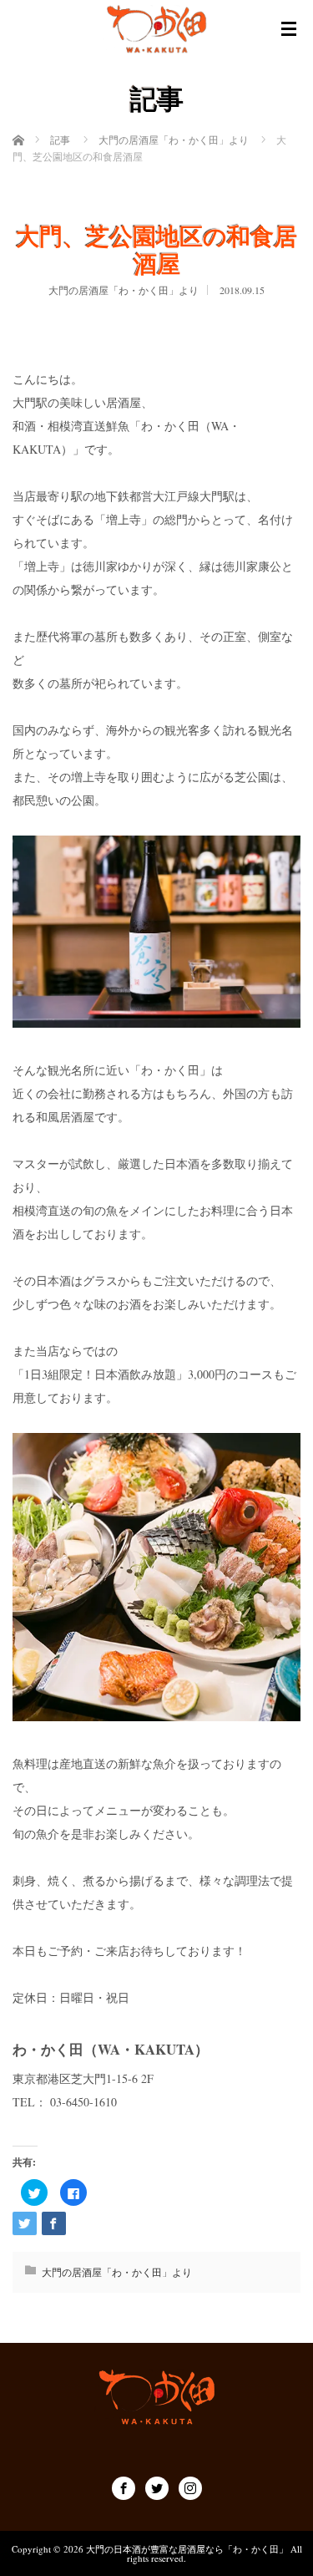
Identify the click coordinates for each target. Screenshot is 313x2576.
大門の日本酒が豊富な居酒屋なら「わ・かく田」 (187, 2549)
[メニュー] (289, 29)
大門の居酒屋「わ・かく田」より (124, 290)
